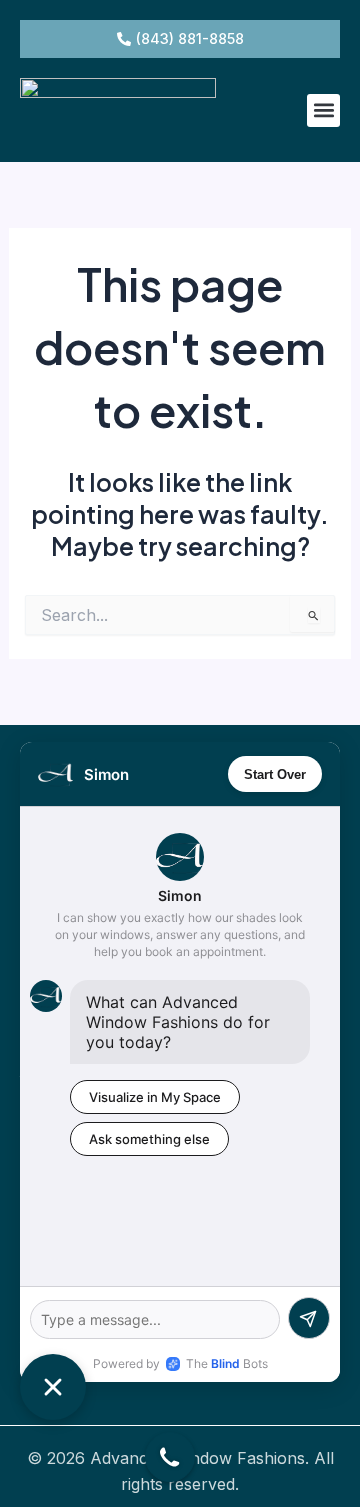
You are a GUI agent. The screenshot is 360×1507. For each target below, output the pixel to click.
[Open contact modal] (170, 1457)
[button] (323, 110)
